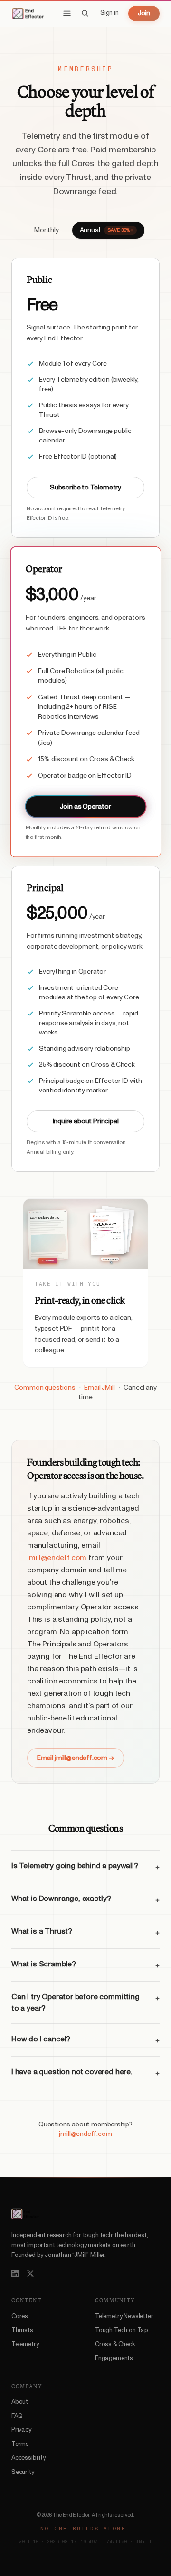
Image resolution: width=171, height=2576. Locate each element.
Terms (20, 2444)
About (20, 2402)
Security (23, 2472)
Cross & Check (115, 2345)
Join (144, 13)
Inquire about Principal (86, 1121)
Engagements (114, 2358)
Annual (106, 230)
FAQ (17, 2416)
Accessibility (28, 2458)
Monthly (47, 230)
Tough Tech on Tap (122, 2330)
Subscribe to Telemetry (85, 488)
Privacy (21, 2430)
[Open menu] (67, 13)
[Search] (85, 13)
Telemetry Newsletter (124, 2317)
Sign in (109, 13)
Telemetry (25, 2345)
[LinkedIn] (15, 2274)
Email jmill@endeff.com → (76, 1758)
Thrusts (22, 2330)
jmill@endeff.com (57, 1558)
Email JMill (99, 1388)
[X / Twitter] (30, 2274)
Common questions (45, 1388)
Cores (20, 2317)
